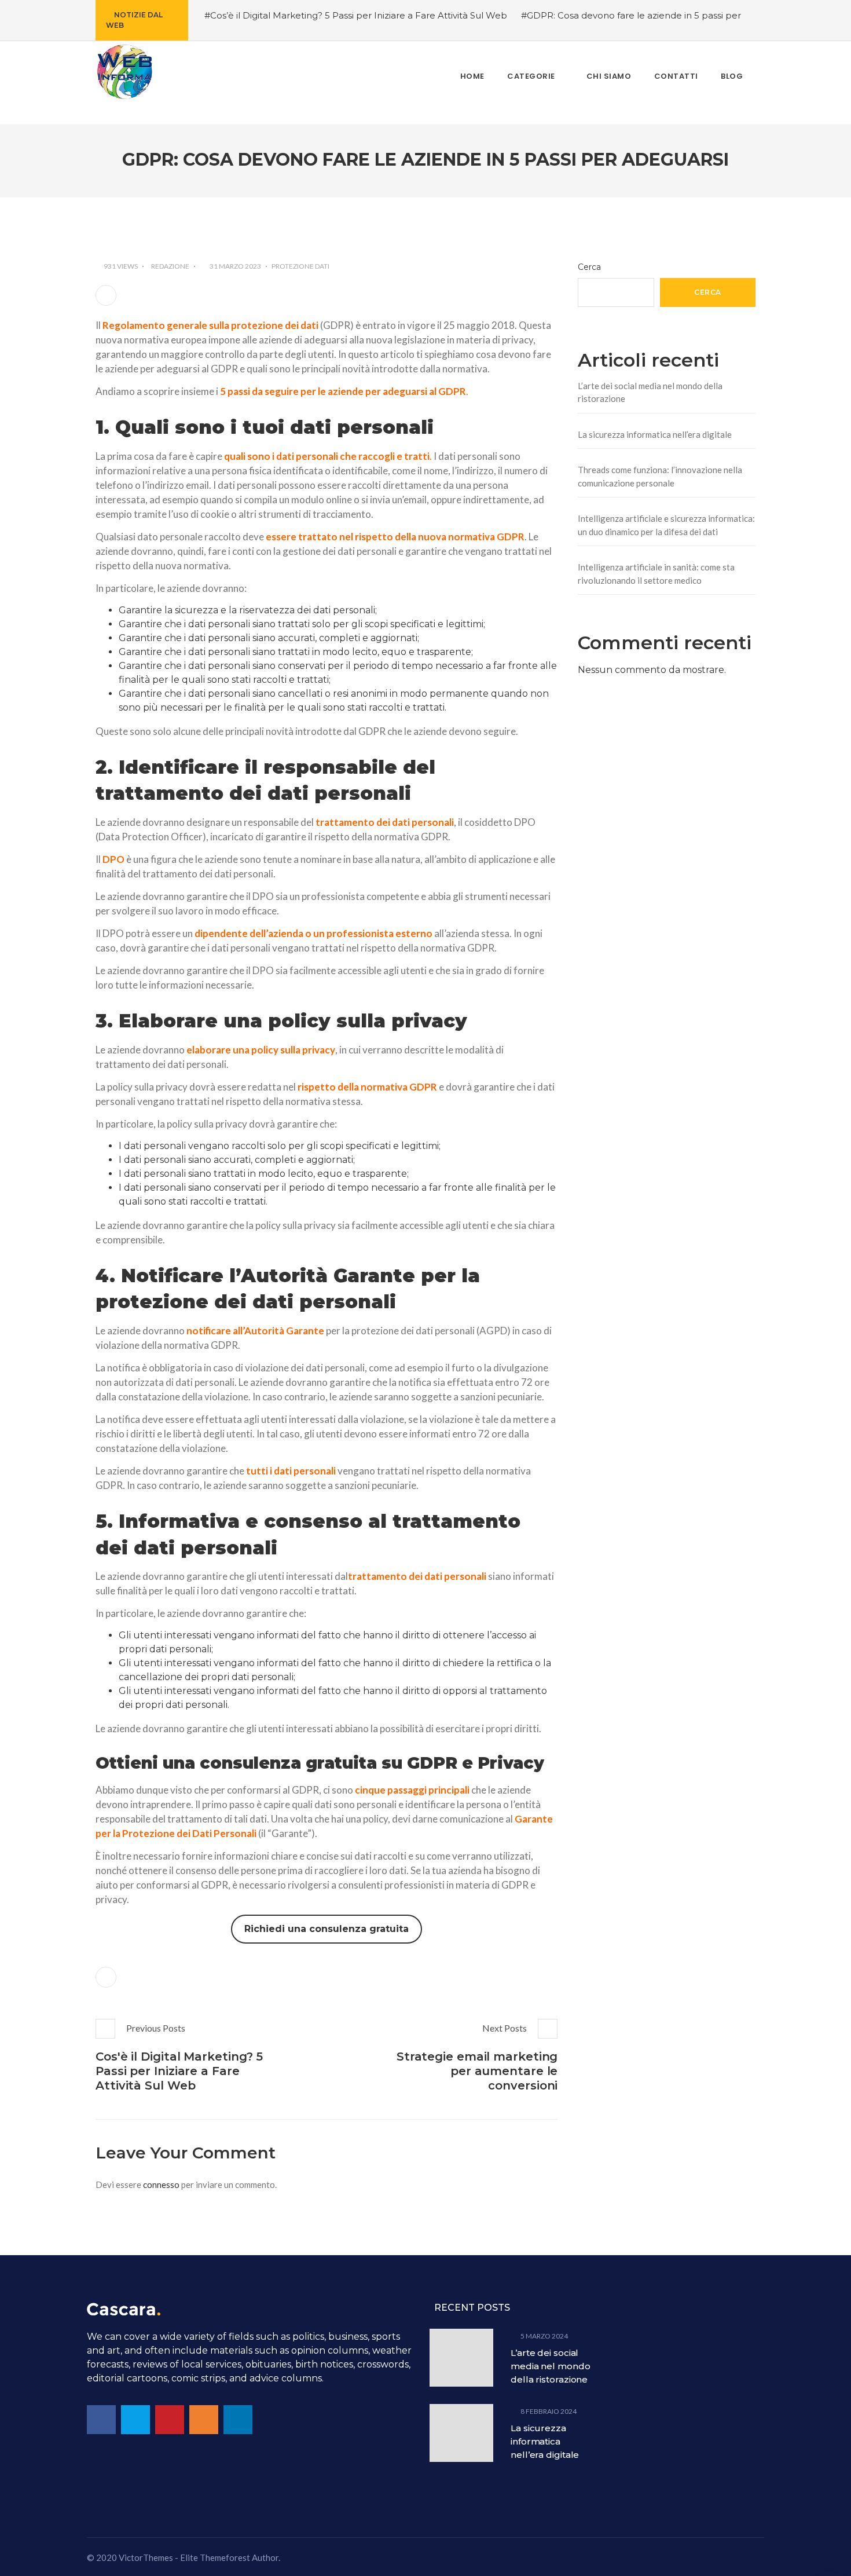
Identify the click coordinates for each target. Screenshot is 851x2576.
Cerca (589, 267)
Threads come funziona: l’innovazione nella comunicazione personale (660, 476)
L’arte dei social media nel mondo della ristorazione (650, 392)
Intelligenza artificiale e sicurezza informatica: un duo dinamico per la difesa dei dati (666, 525)
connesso (161, 2185)
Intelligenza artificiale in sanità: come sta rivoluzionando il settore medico (656, 574)
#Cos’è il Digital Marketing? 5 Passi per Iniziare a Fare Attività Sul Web (356, 15)
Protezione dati (300, 266)
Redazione (170, 266)
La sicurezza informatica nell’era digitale (655, 434)
